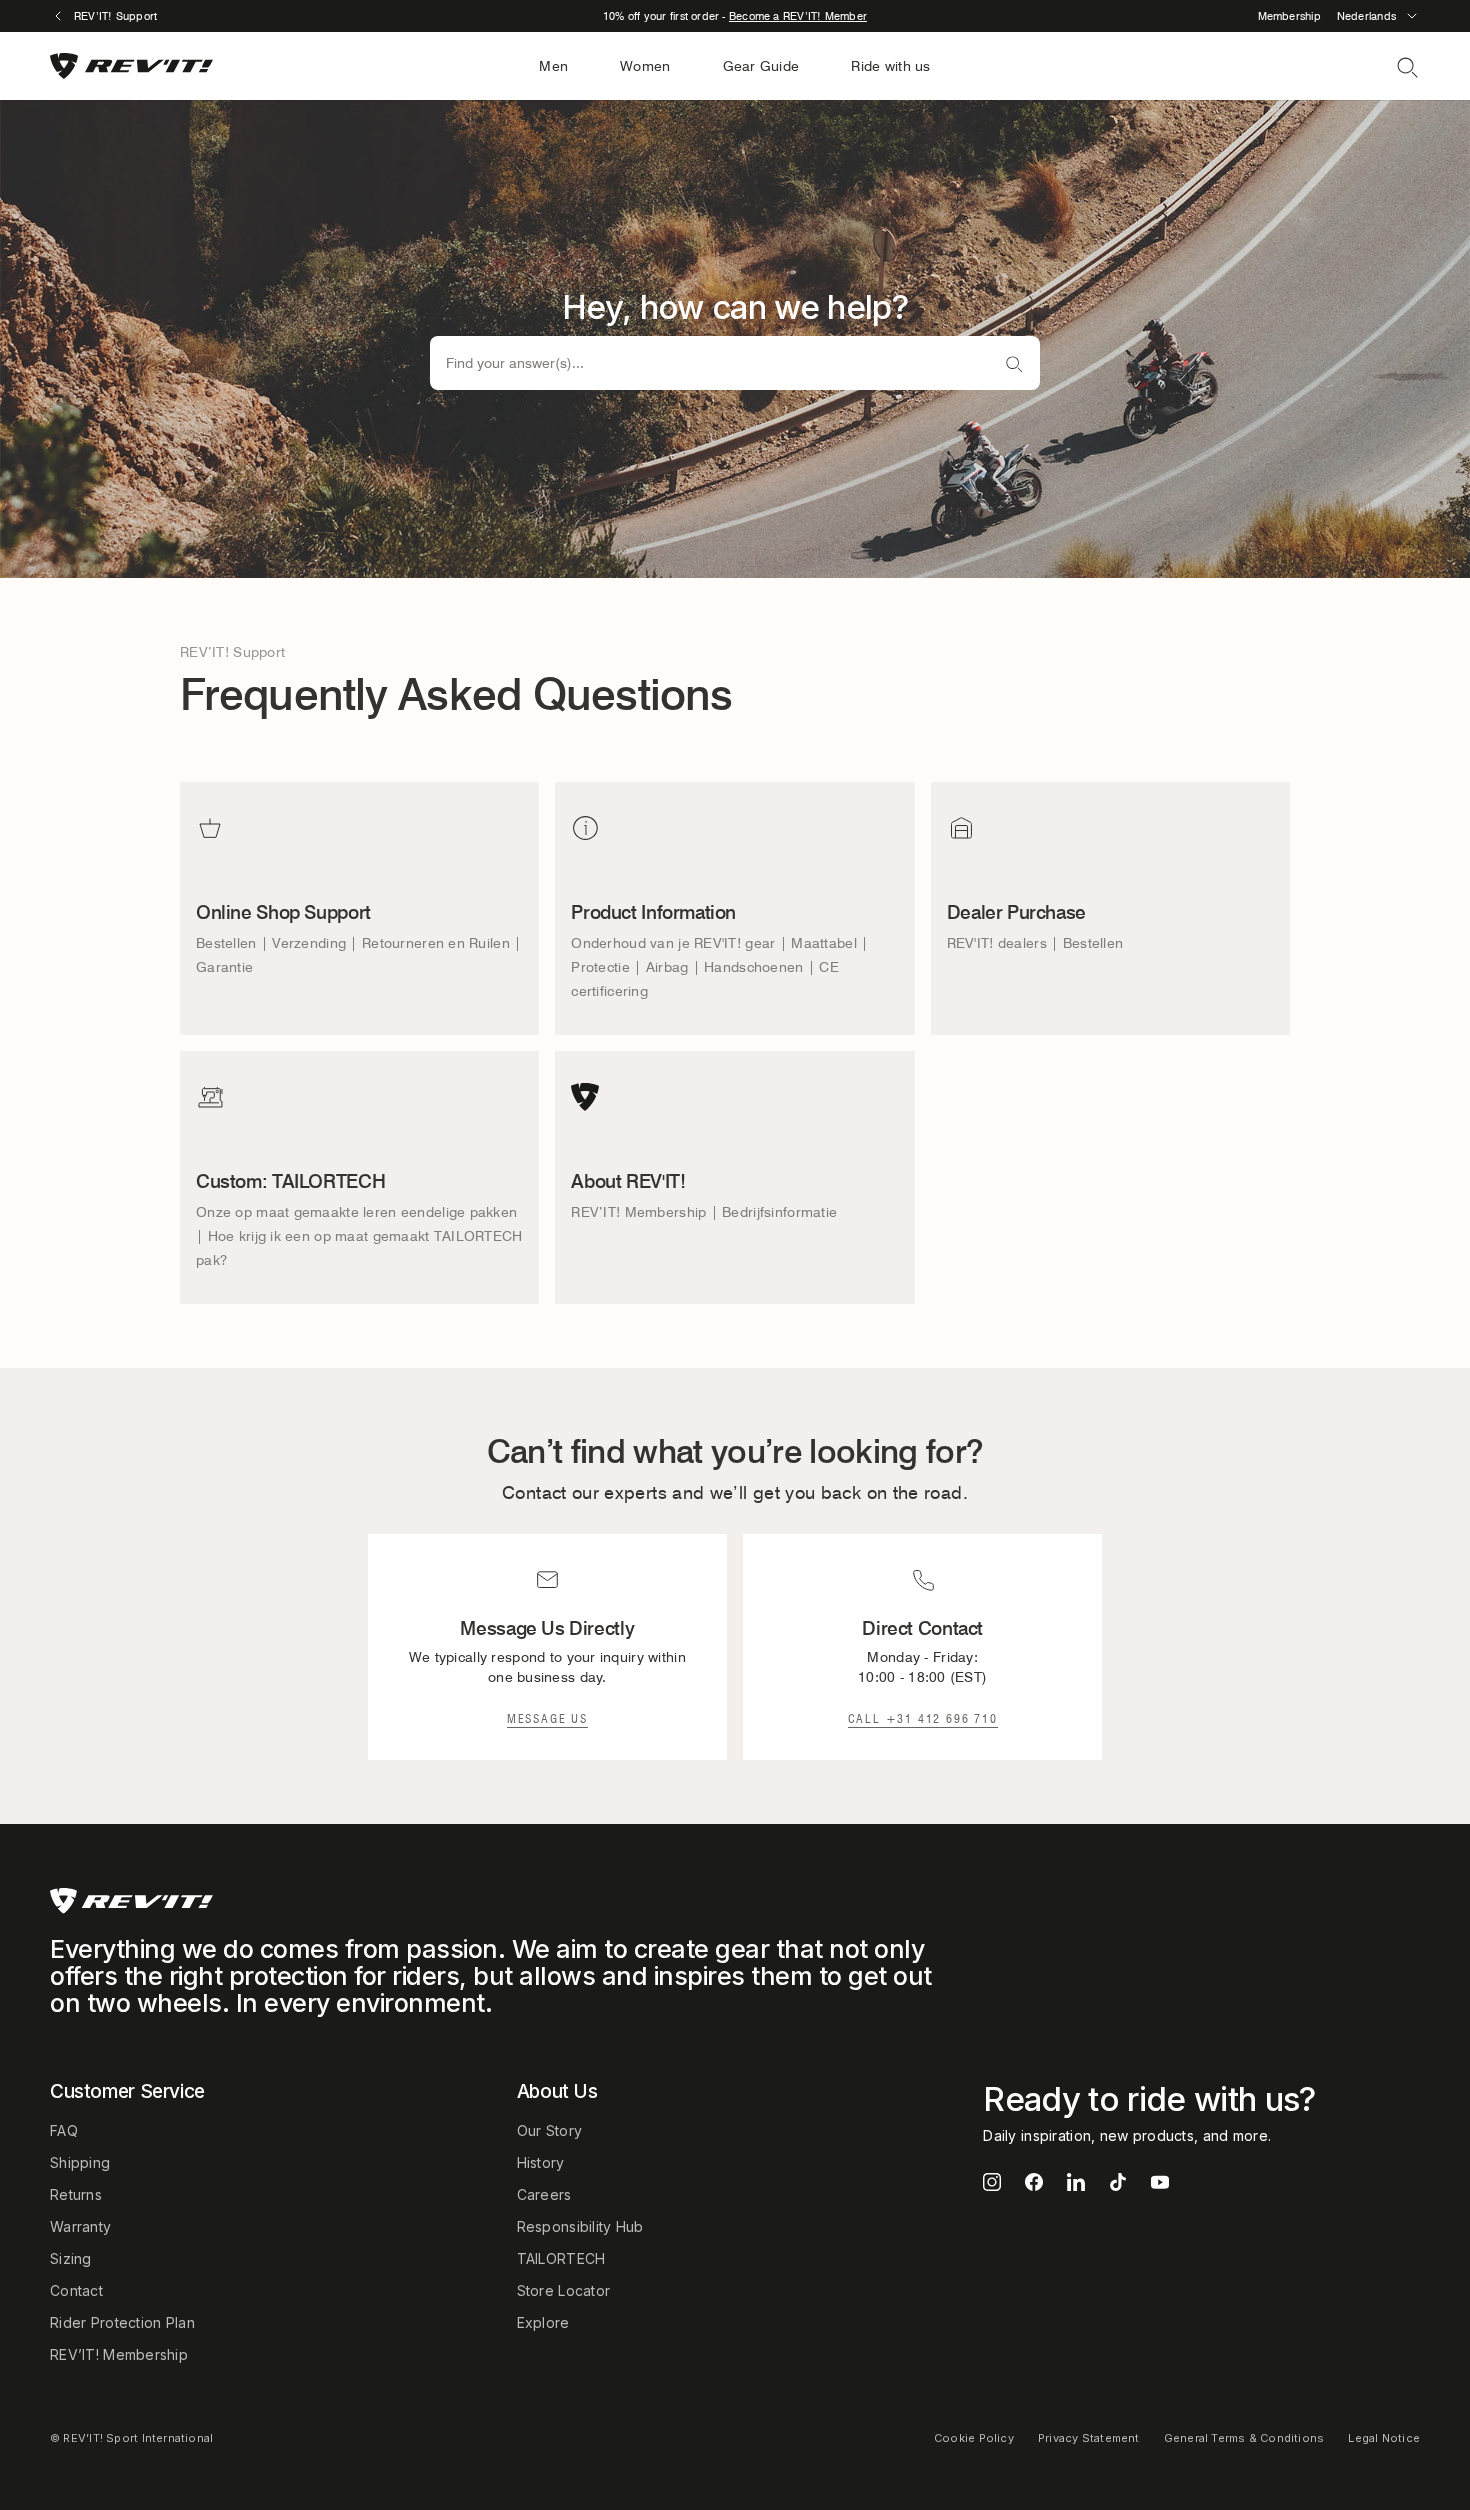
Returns (76, 2194)
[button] (1378, 16)
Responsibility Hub (580, 2226)
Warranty (80, 2226)
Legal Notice (1384, 2438)
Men (553, 66)
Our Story (550, 2130)
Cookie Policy (974, 2438)
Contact (76, 2290)
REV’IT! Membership (119, 2354)
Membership (1289, 16)
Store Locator (564, 2290)
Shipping (80, 2162)
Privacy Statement (1089, 2438)
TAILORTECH (561, 2258)
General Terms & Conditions (1244, 2438)
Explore (543, 2322)
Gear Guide (761, 66)
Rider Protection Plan (122, 2322)
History (541, 2162)
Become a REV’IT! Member (798, 16)
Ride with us (890, 66)
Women (645, 66)
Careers (544, 2194)
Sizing (71, 2258)
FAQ (64, 2130)
